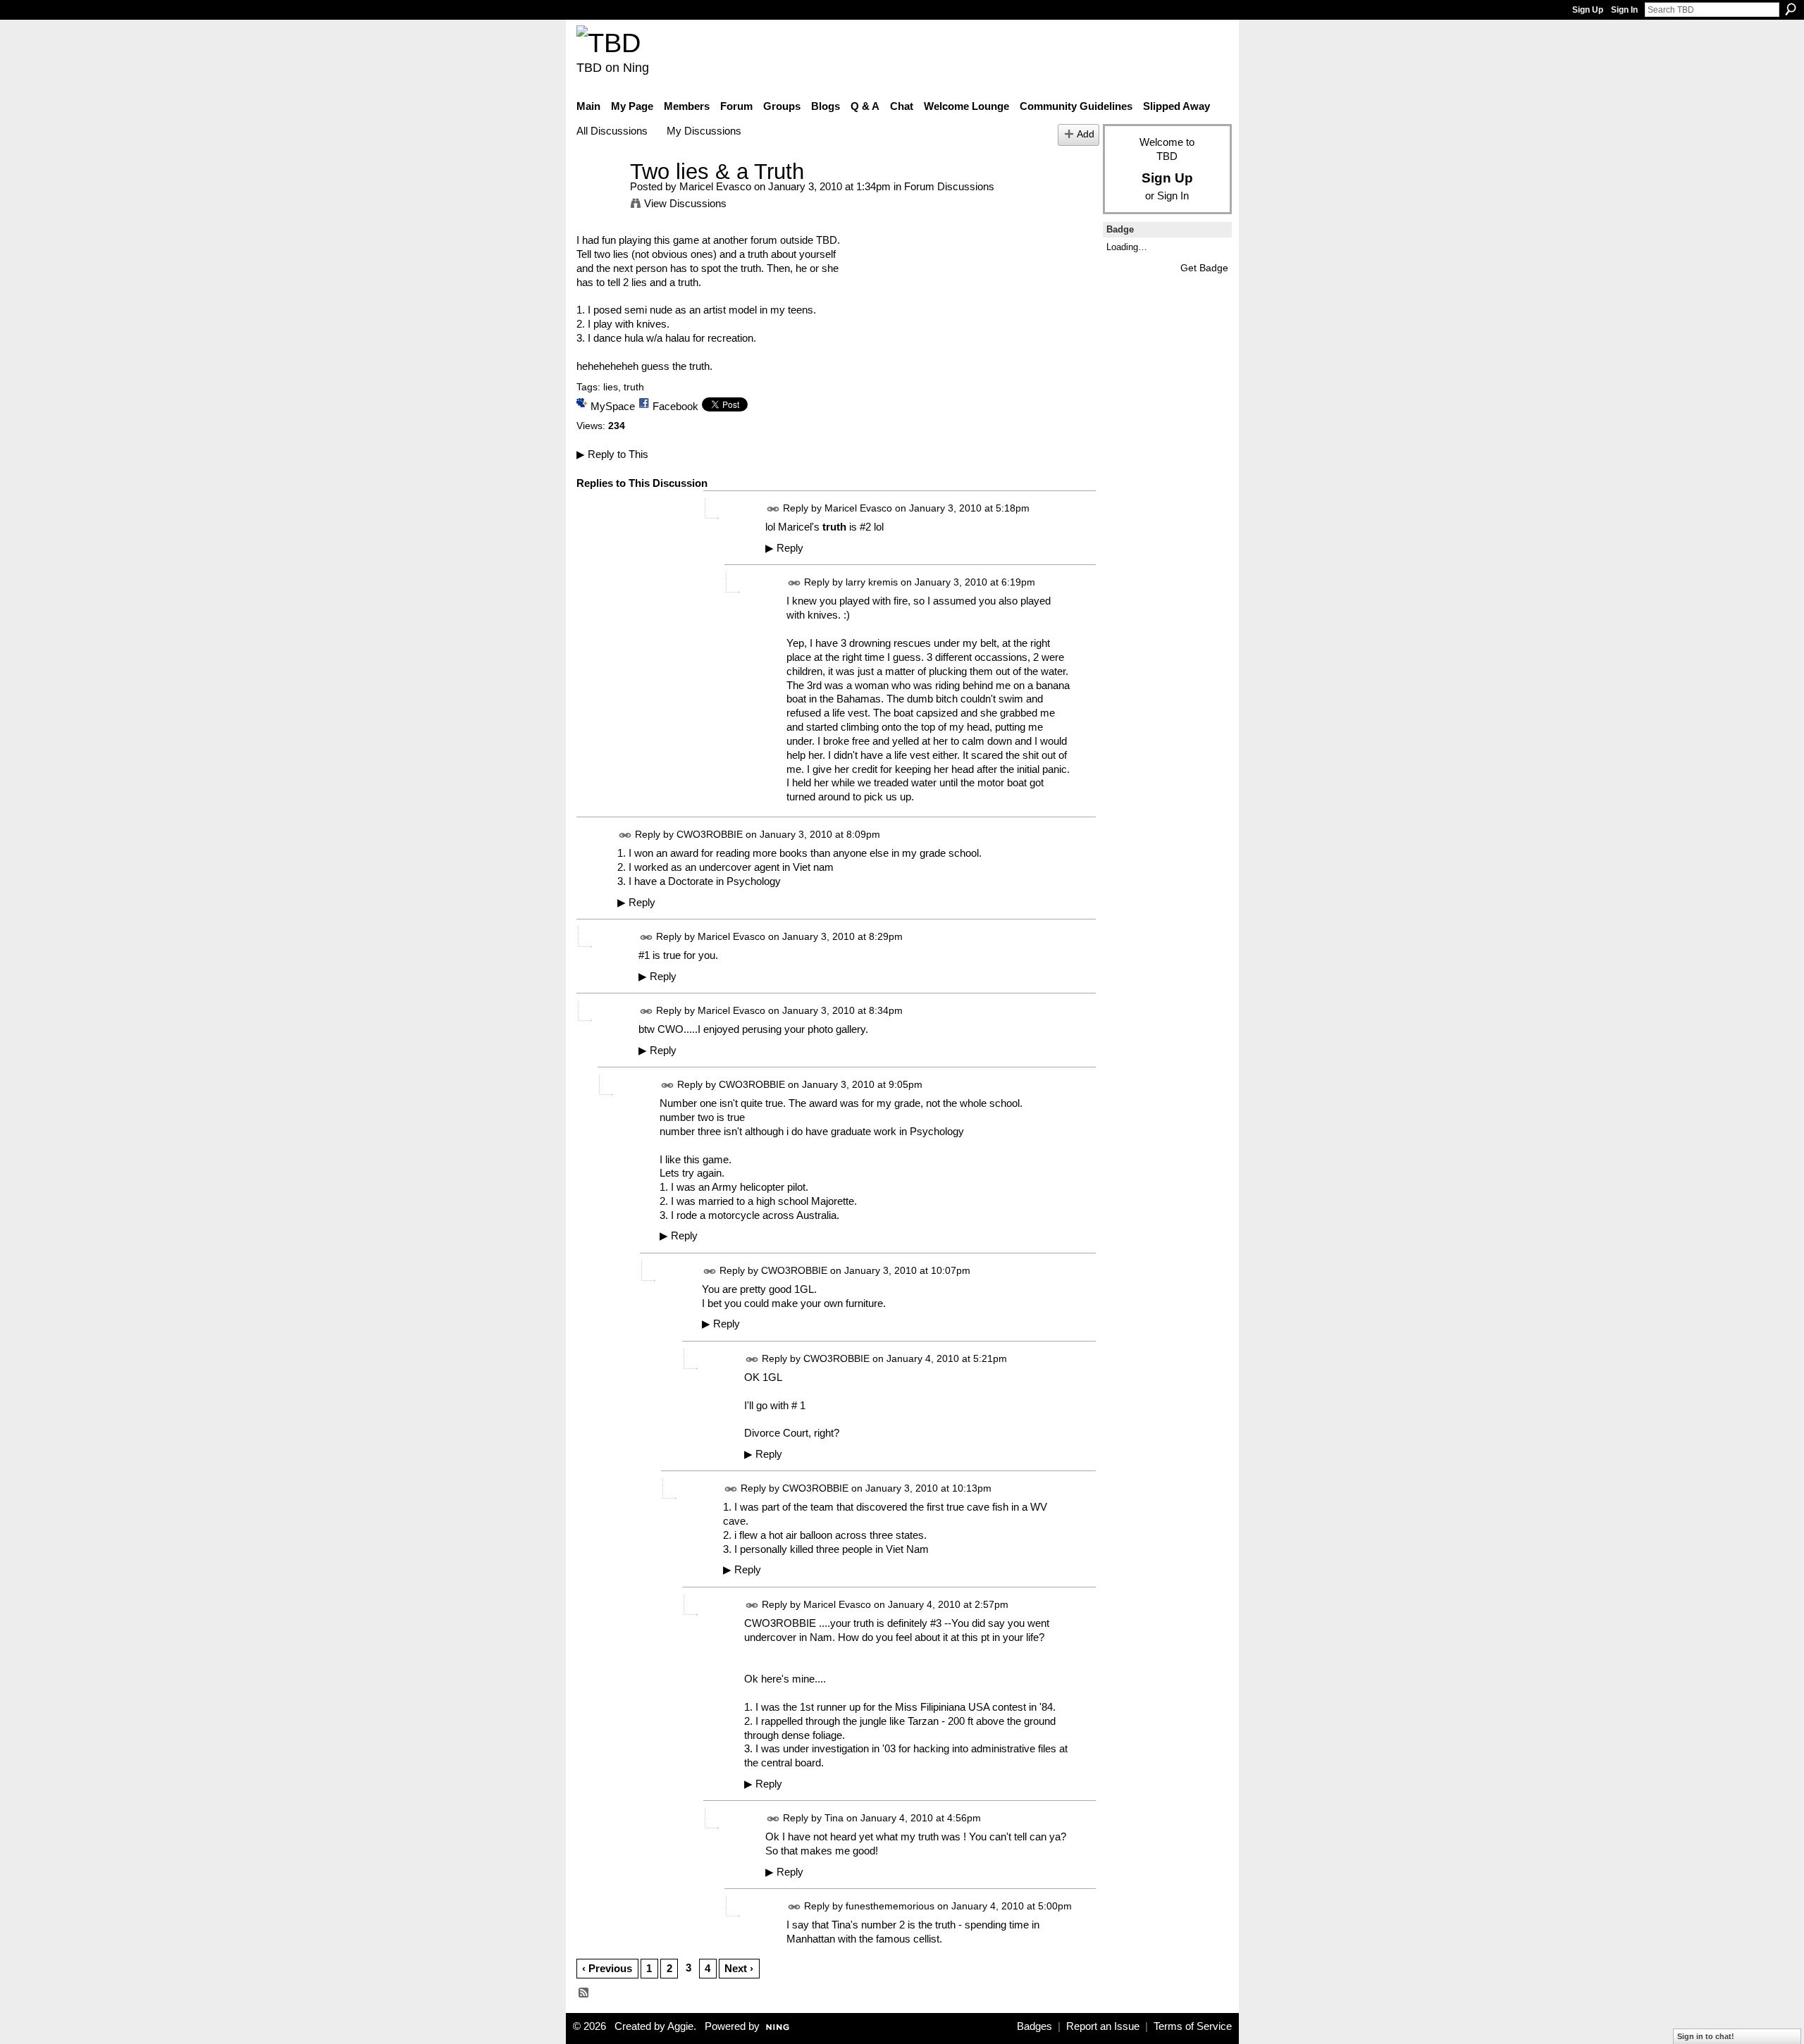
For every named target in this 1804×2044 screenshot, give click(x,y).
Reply (784, 548)
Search (1791, 9)
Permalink (773, 509)
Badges (1034, 2026)
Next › (739, 1968)
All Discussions (612, 131)
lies (611, 387)
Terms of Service (1193, 2026)
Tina (834, 1818)
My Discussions (704, 131)
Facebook (675, 406)
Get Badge (1204, 268)
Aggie (680, 2026)
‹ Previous (607, 1968)
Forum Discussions (949, 186)
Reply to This (612, 454)
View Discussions (685, 203)
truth (634, 387)
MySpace (613, 406)
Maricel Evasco (715, 186)
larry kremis (872, 583)
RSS (584, 1993)
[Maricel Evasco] (599, 198)
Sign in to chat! (1706, 2036)
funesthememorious (890, 1906)
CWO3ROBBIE (710, 835)
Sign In (1624, 10)
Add (1086, 134)
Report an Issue (1103, 2026)
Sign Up (1588, 10)
